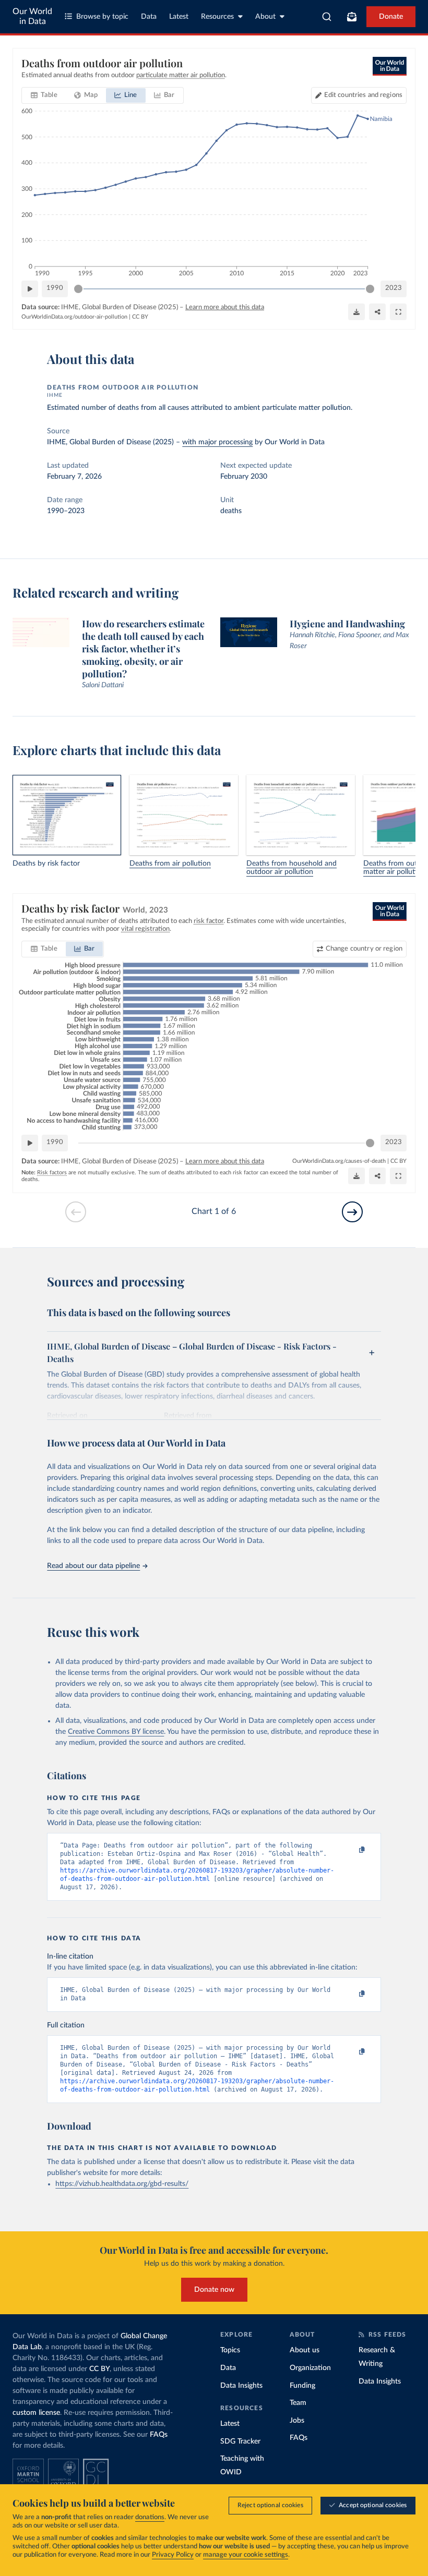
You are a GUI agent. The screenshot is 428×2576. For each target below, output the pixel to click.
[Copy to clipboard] (351, 1850)
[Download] (356, 312)
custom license (36, 2413)
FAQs (159, 2435)
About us (305, 2350)
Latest (179, 17)
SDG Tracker (240, 2441)
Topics (230, 2350)
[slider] (78, 289)
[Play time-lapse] (30, 289)
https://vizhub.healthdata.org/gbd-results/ (122, 2184)
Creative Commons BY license (116, 1732)
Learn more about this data (225, 307)
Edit (363, 95)
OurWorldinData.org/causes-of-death (339, 1161)
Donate (391, 17)
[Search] (327, 17)
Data (149, 17)
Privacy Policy (173, 2555)
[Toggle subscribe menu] (352, 17)
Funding (302, 2386)
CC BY (140, 317)
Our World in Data (32, 16)
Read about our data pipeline (93, 1566)
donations (150, 2517)
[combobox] (327, 17)
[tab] (44, 95)
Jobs (297, 2421)
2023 (394, 288)
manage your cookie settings (246, 2555)
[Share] (377, 312)
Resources (217, 17)
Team (298, 2403)
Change (364, 949)
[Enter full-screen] (398, 312)
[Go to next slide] (352, 1212)
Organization (310, 2368)
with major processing (217, 442)
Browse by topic (102, 17)
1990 (55, 288)
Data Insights (241, 2386)
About (265, 17)
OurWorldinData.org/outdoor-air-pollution (74, 317)
